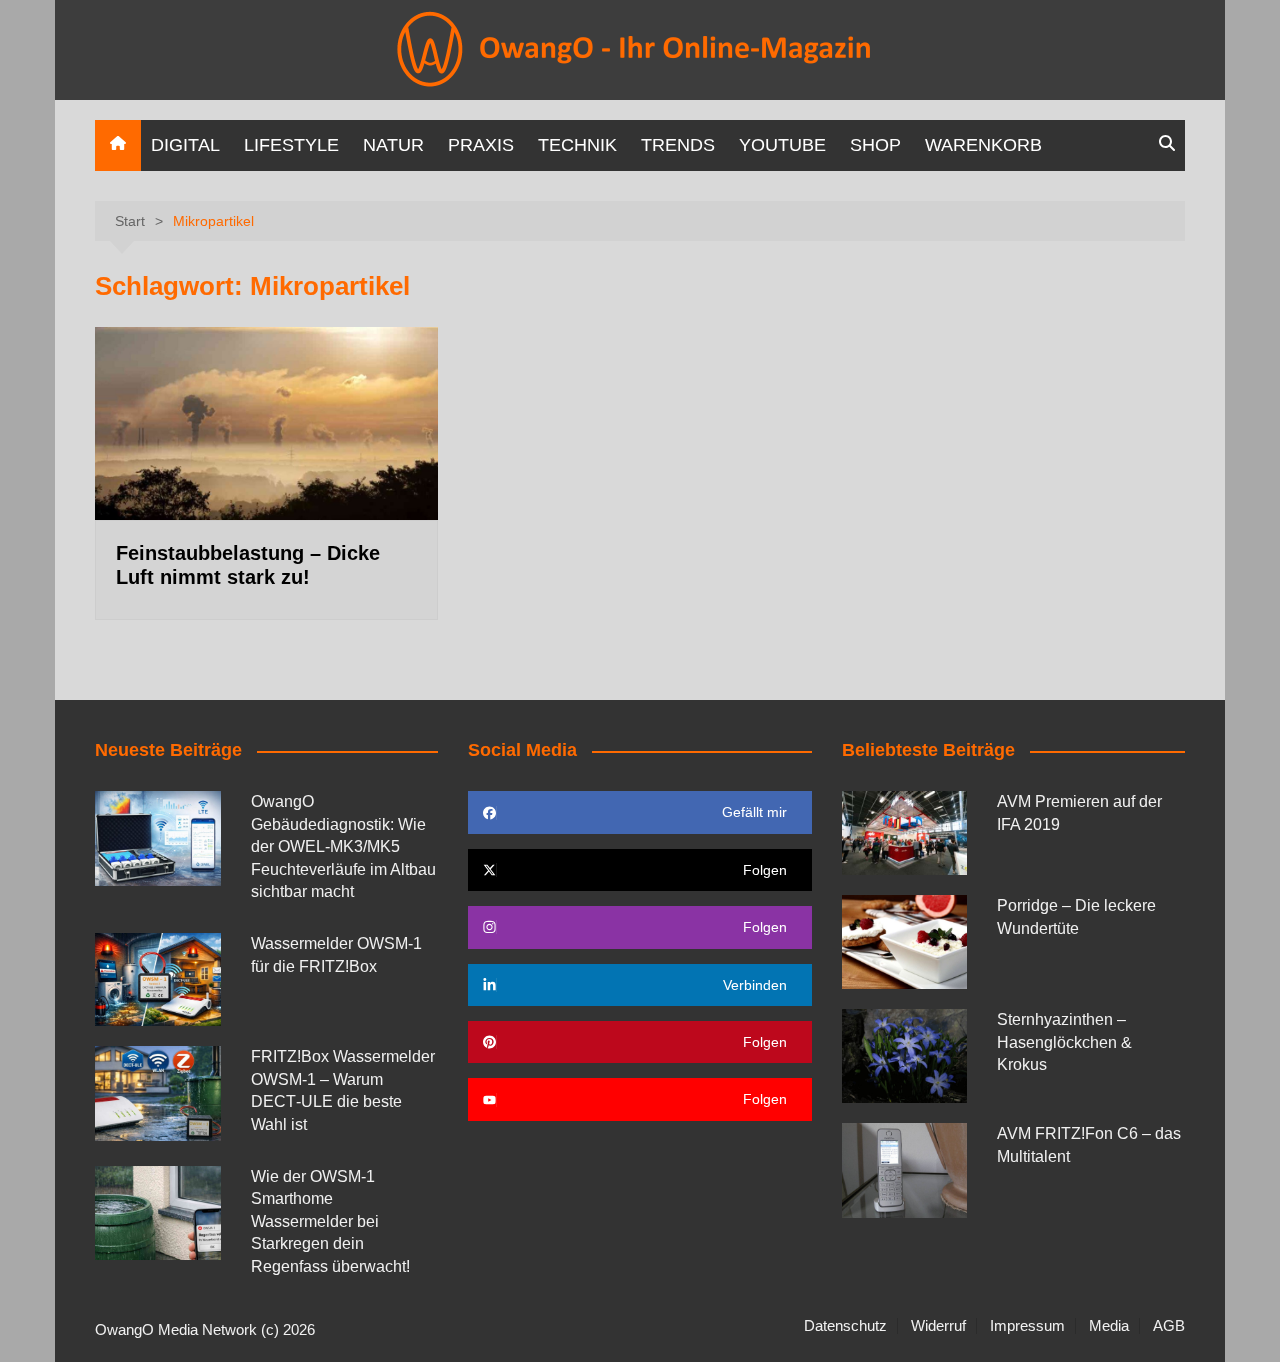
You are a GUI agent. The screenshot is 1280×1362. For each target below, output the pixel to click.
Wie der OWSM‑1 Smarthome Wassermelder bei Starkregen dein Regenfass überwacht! (330, 1221)
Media (1109, 1326)
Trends (678, 145)
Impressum (1027, 1326)
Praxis (481, 145)
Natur (393, 145)
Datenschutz (845, 1326)
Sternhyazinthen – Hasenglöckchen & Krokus (1064, 1042)
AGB (1169, 1326)
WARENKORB (983, 145)
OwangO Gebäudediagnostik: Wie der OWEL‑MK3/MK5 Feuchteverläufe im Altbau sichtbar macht (343, 846)
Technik (577, 145)
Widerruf (938, 1326)
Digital (185, 145)
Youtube (782, 145)
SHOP (875, 145)
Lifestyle (291, 145)
